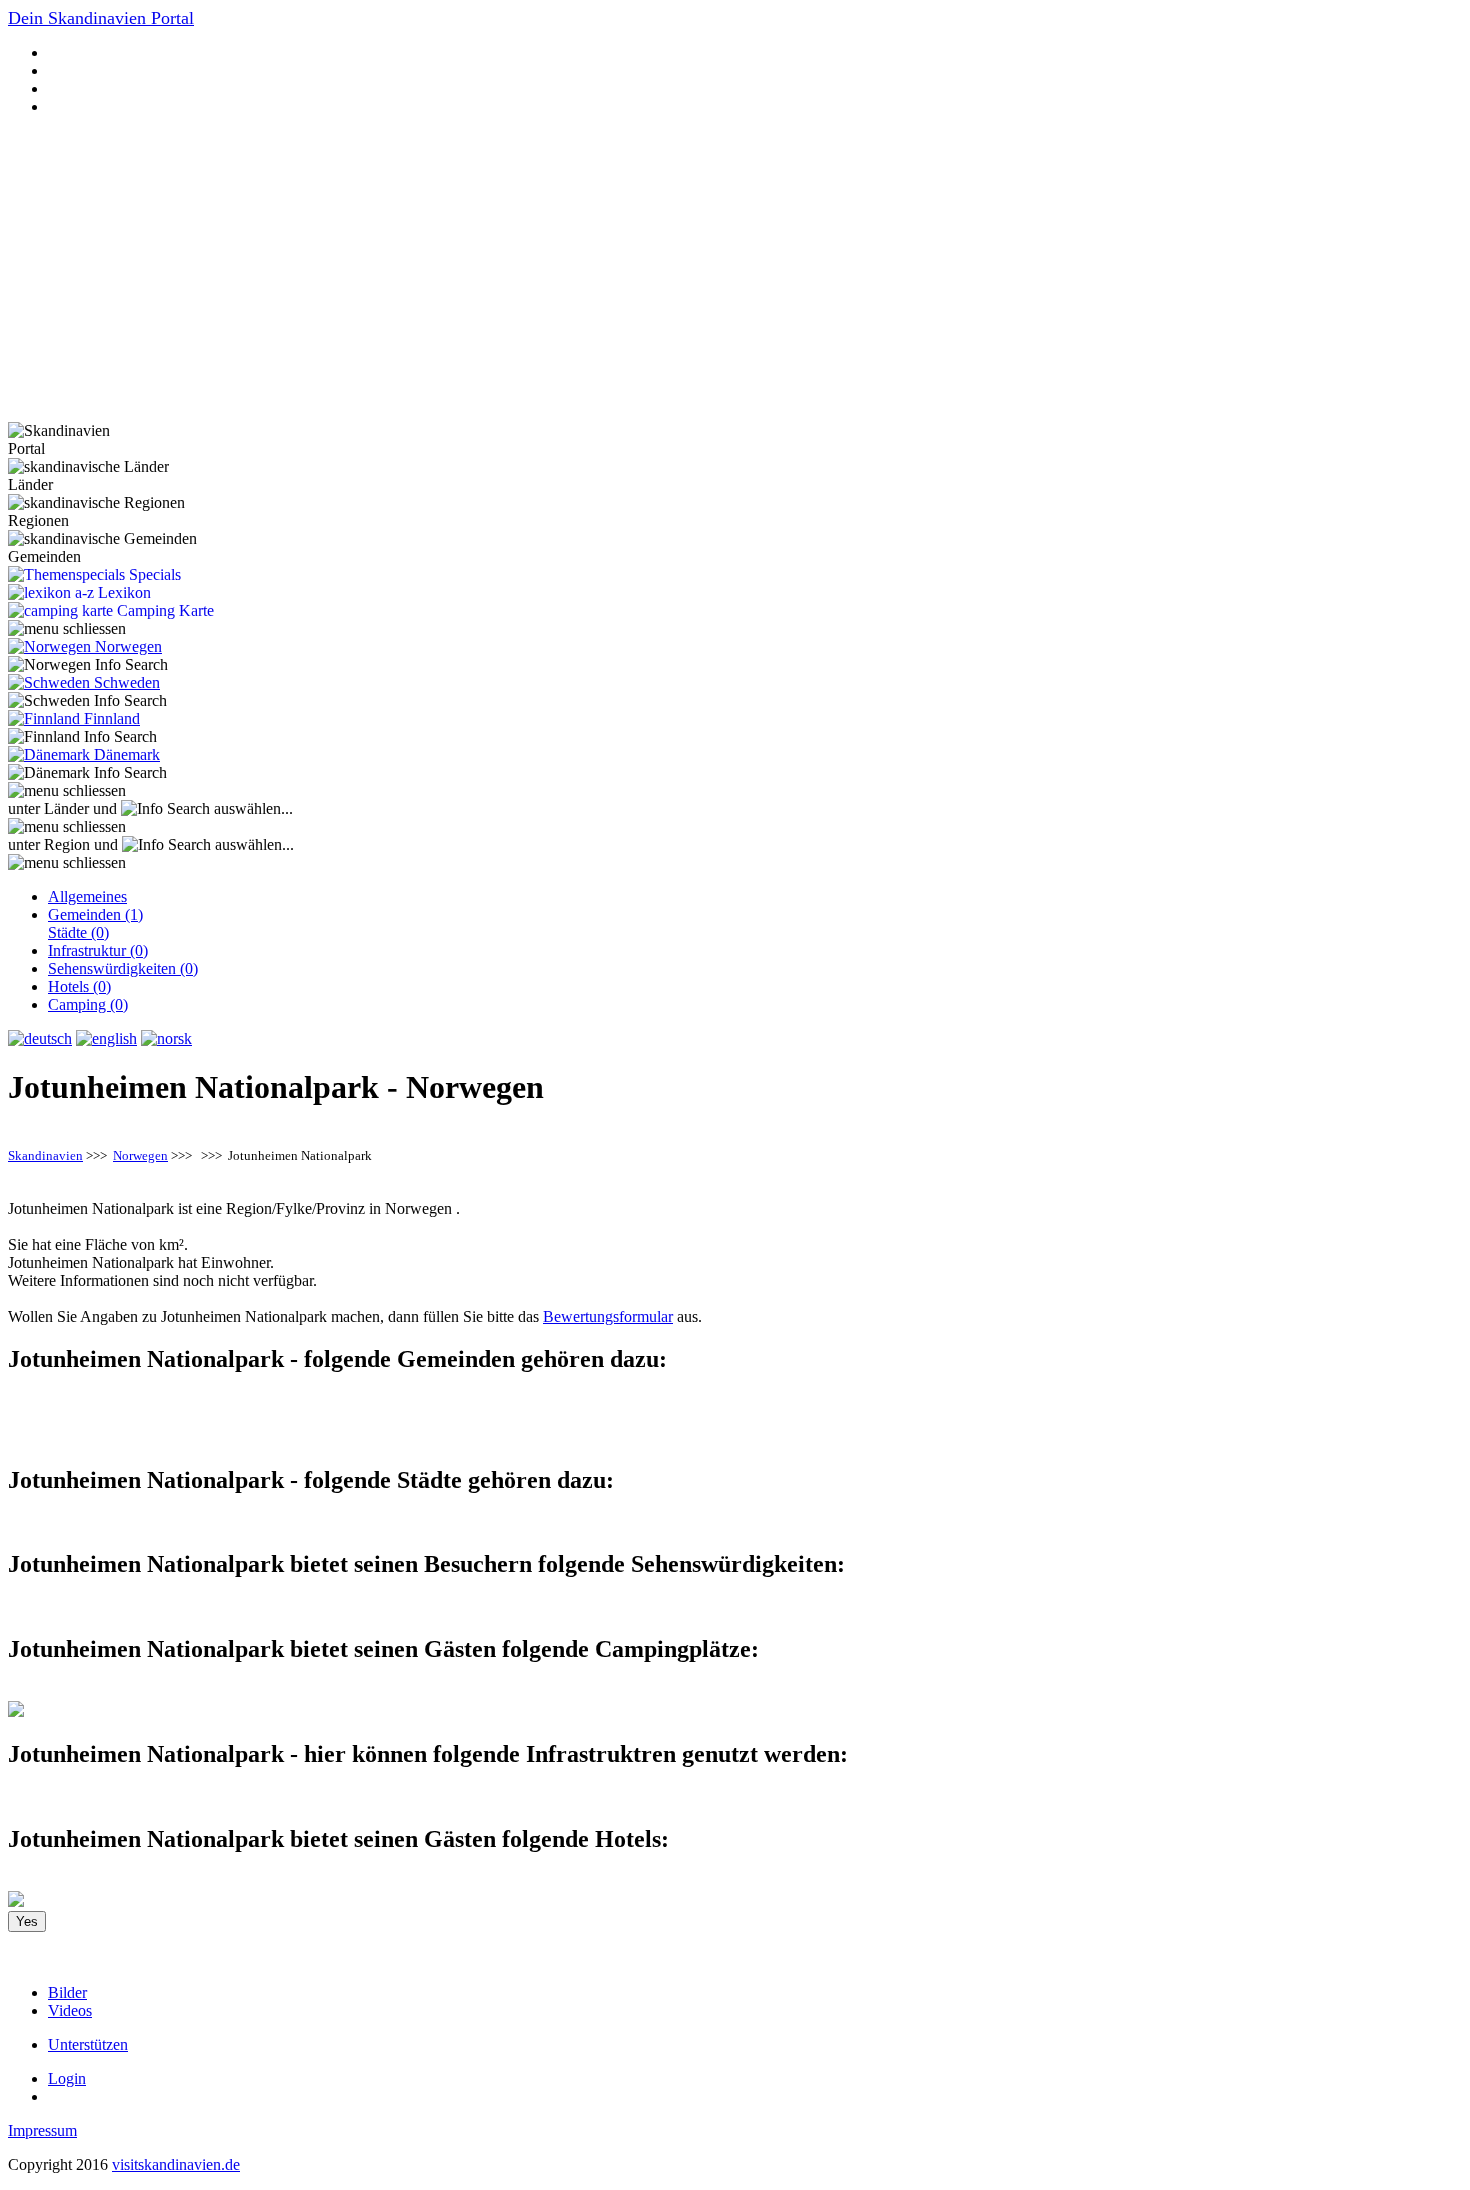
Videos (70, 2010)
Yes (27, 1921)
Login (67, 2078)
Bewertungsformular (608, 1316)
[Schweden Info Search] (87, 701)
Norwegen (140, 1155)
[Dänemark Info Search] (87, 773)
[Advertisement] (735, 272)
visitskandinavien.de (176, 2164)
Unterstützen (88, 2044)
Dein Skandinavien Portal (101, 18)
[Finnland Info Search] (82, 737)
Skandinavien (45, 1155)
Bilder (67, 1992)
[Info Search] (165, 809)
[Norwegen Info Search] (88, 665)
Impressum (42, 2130)
